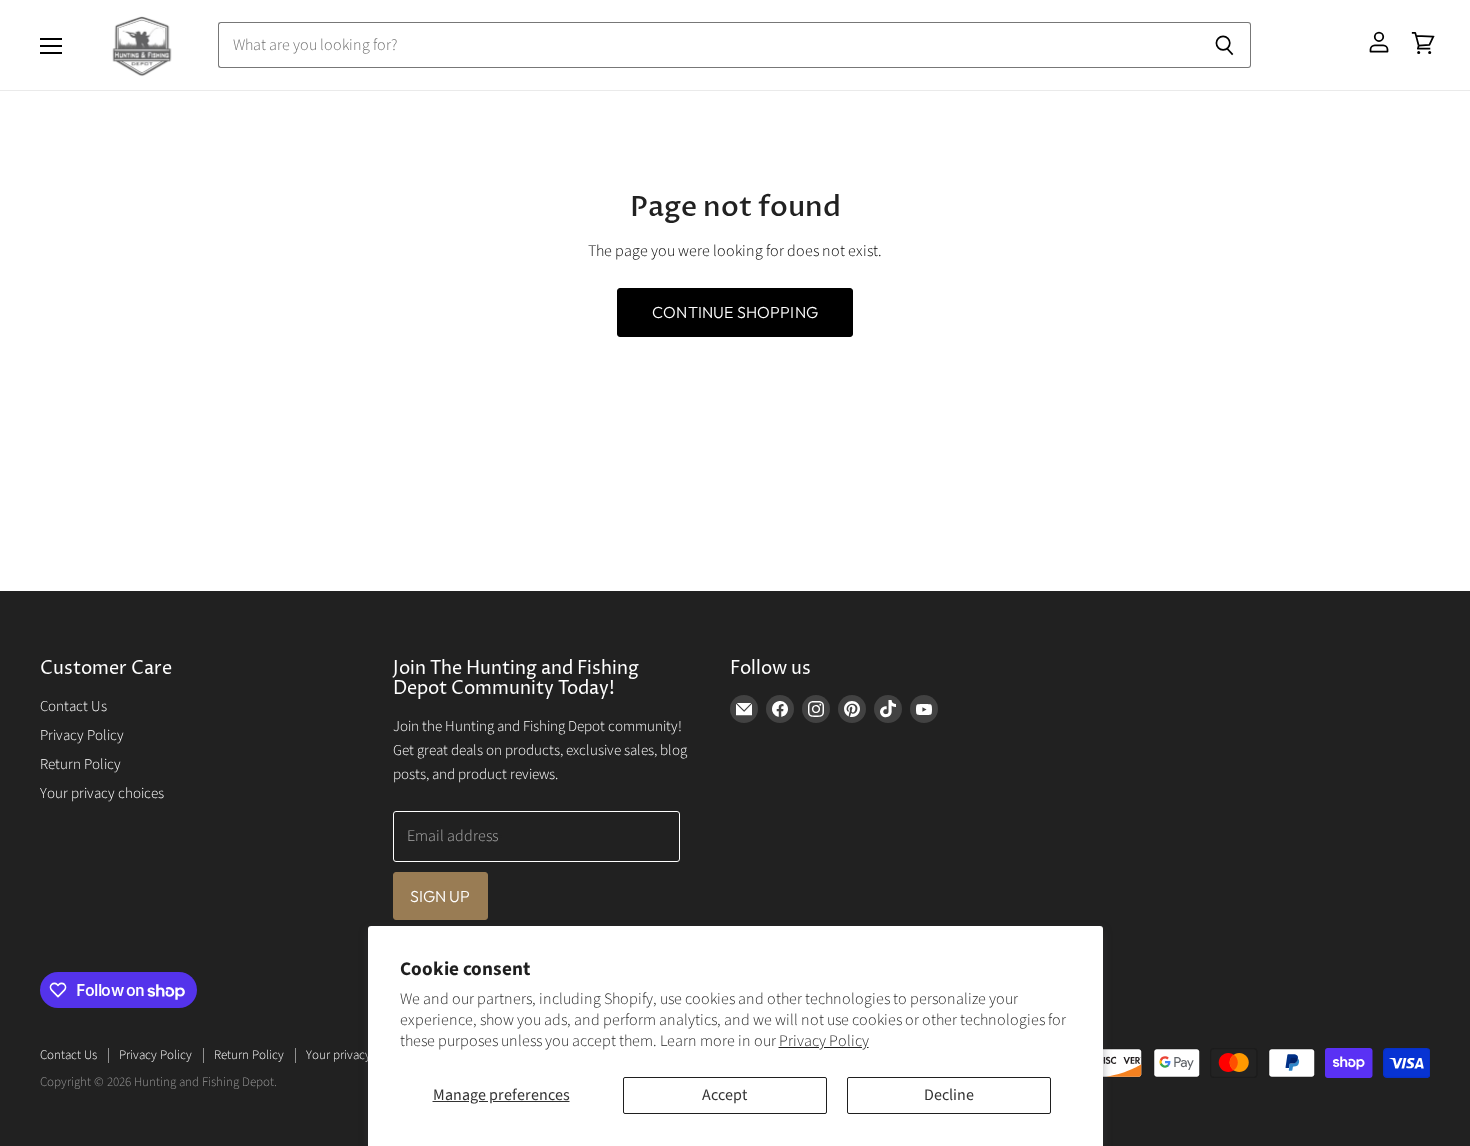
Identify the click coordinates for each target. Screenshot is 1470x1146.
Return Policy (80, 764)
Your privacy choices (102, 793)
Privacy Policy (824, 1041)
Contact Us (73, 706)
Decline (949, 1095)
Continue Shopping (735, 312)
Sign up (440, 896)
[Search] (1224, 45)
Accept (724, 1095)
